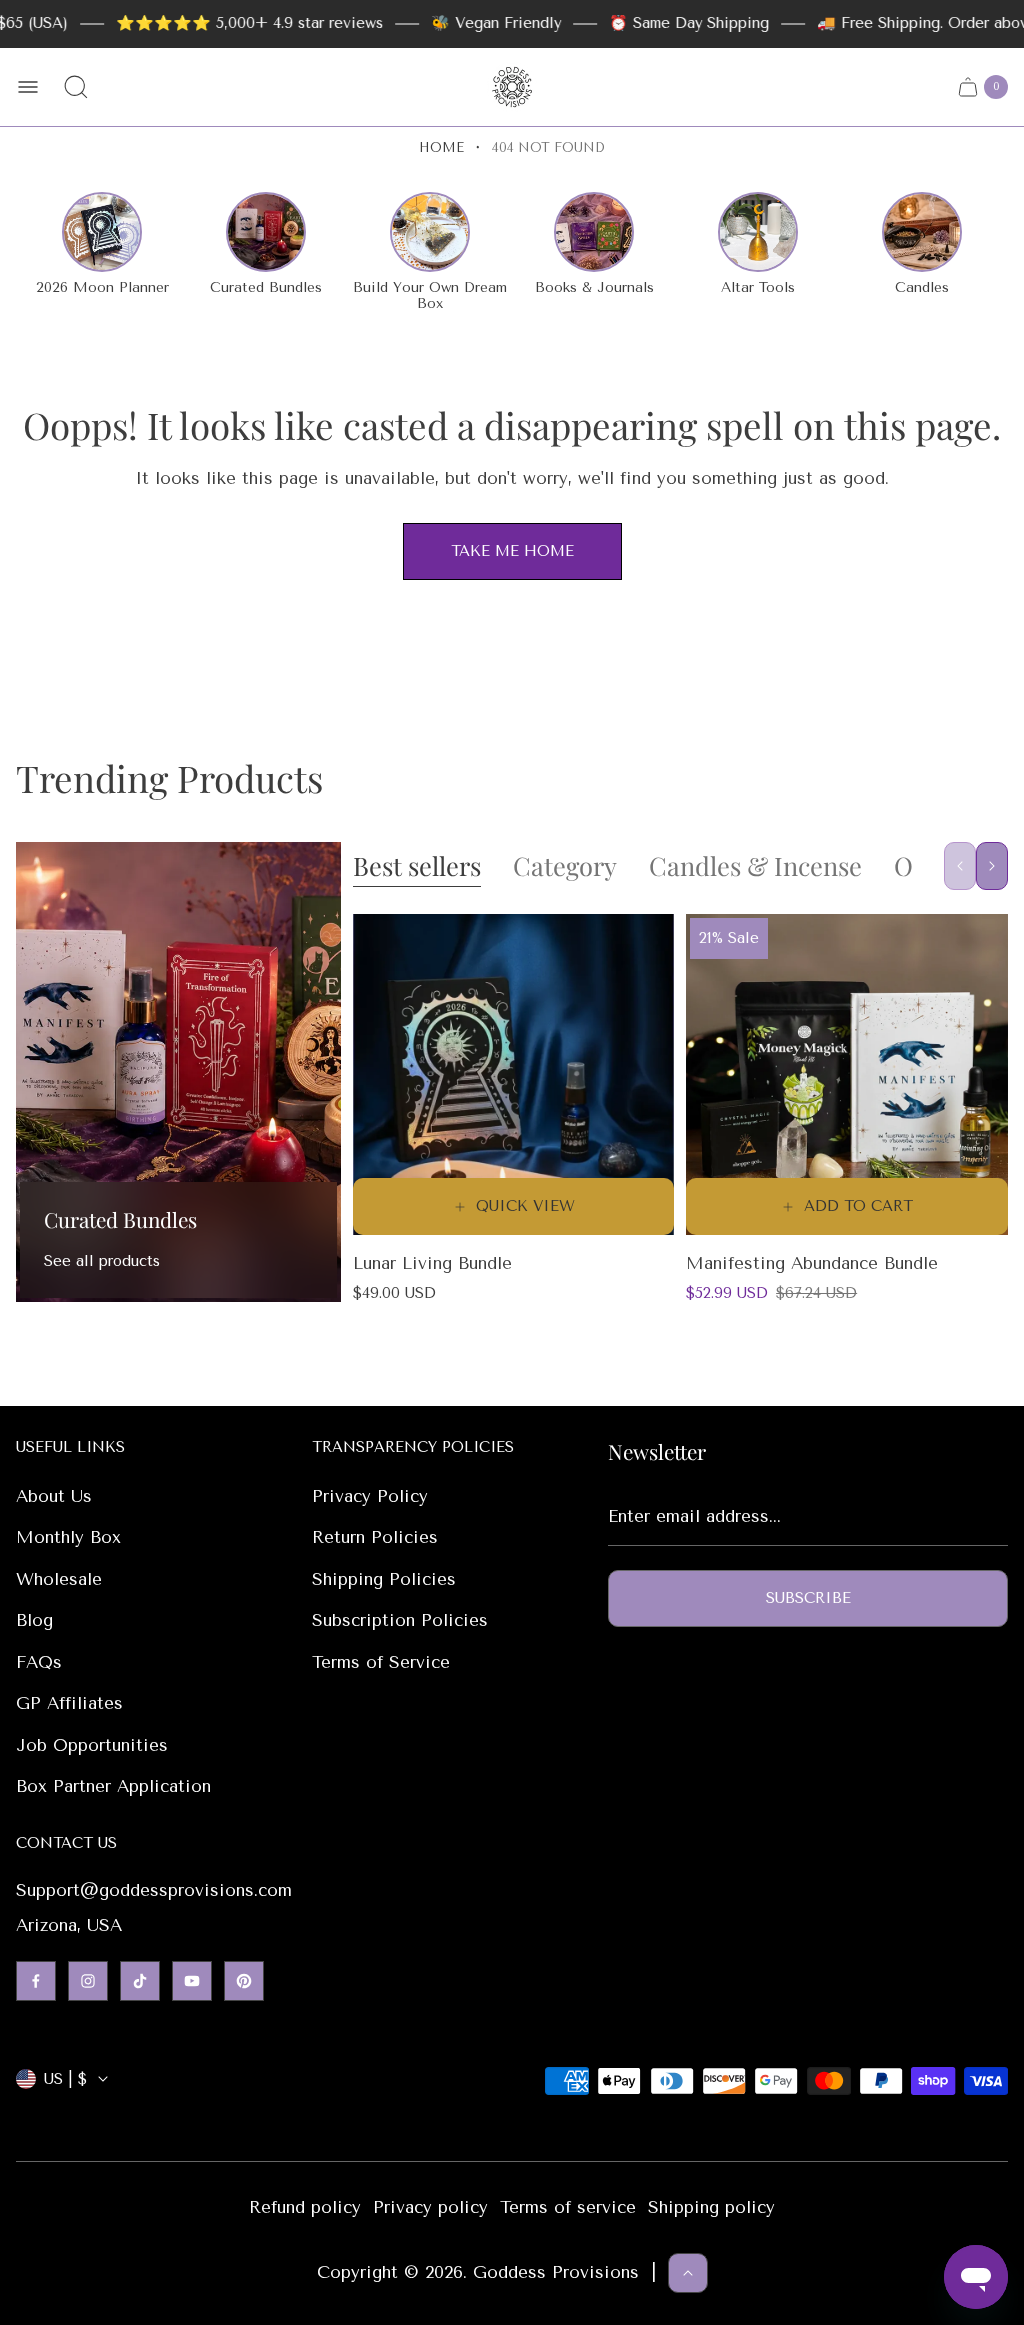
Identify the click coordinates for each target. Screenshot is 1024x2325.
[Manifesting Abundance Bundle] (847, 1075)
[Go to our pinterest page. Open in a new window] (244, 1981)
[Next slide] (992, 866)
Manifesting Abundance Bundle (812, 1263)
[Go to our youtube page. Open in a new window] (192, 1981)
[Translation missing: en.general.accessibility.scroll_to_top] (688, 2273)
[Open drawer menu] (28, 87)
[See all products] (178, 1072)
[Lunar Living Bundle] (514, 1075)
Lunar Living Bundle (432, 1263)
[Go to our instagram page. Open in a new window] (88, 1981)
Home (441, 147)
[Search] (76, 87)
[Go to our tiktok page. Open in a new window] (140, 1981)
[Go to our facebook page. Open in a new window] (36, 1981)
